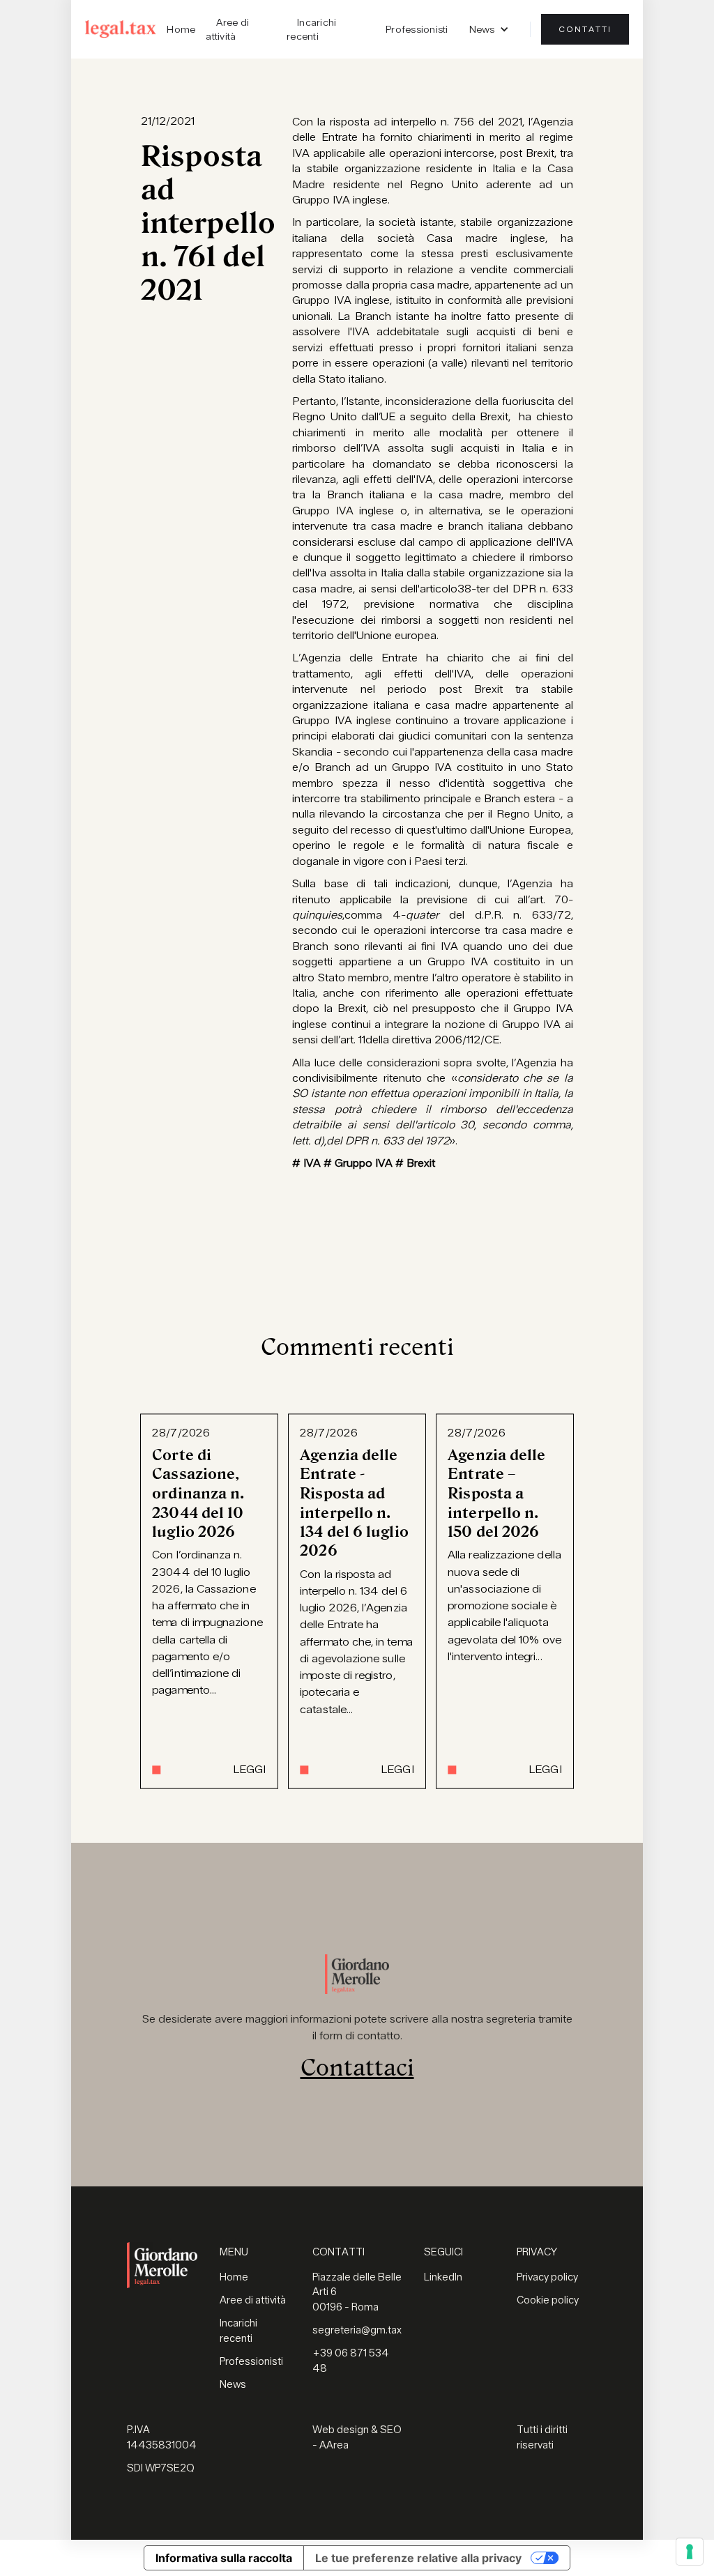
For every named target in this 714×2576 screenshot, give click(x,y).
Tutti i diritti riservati (542, 2438)
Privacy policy (547, 2277)
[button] (489, 29)
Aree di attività (227, 29)
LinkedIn (443, 2277)
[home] (121, 29)
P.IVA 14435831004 (162, 2438)
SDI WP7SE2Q (161, 2468)
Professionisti (417, 29)
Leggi (249, 1770)
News (233, 2385)
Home (181, 29)
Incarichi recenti (311, 29)
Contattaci (357, 2068)
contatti (585, 29)
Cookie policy (548, 2300)
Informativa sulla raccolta (224, 2558)
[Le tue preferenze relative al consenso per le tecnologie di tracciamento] (690, 2552)
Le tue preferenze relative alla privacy (418, 2558)
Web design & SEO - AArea (357, 2438)
